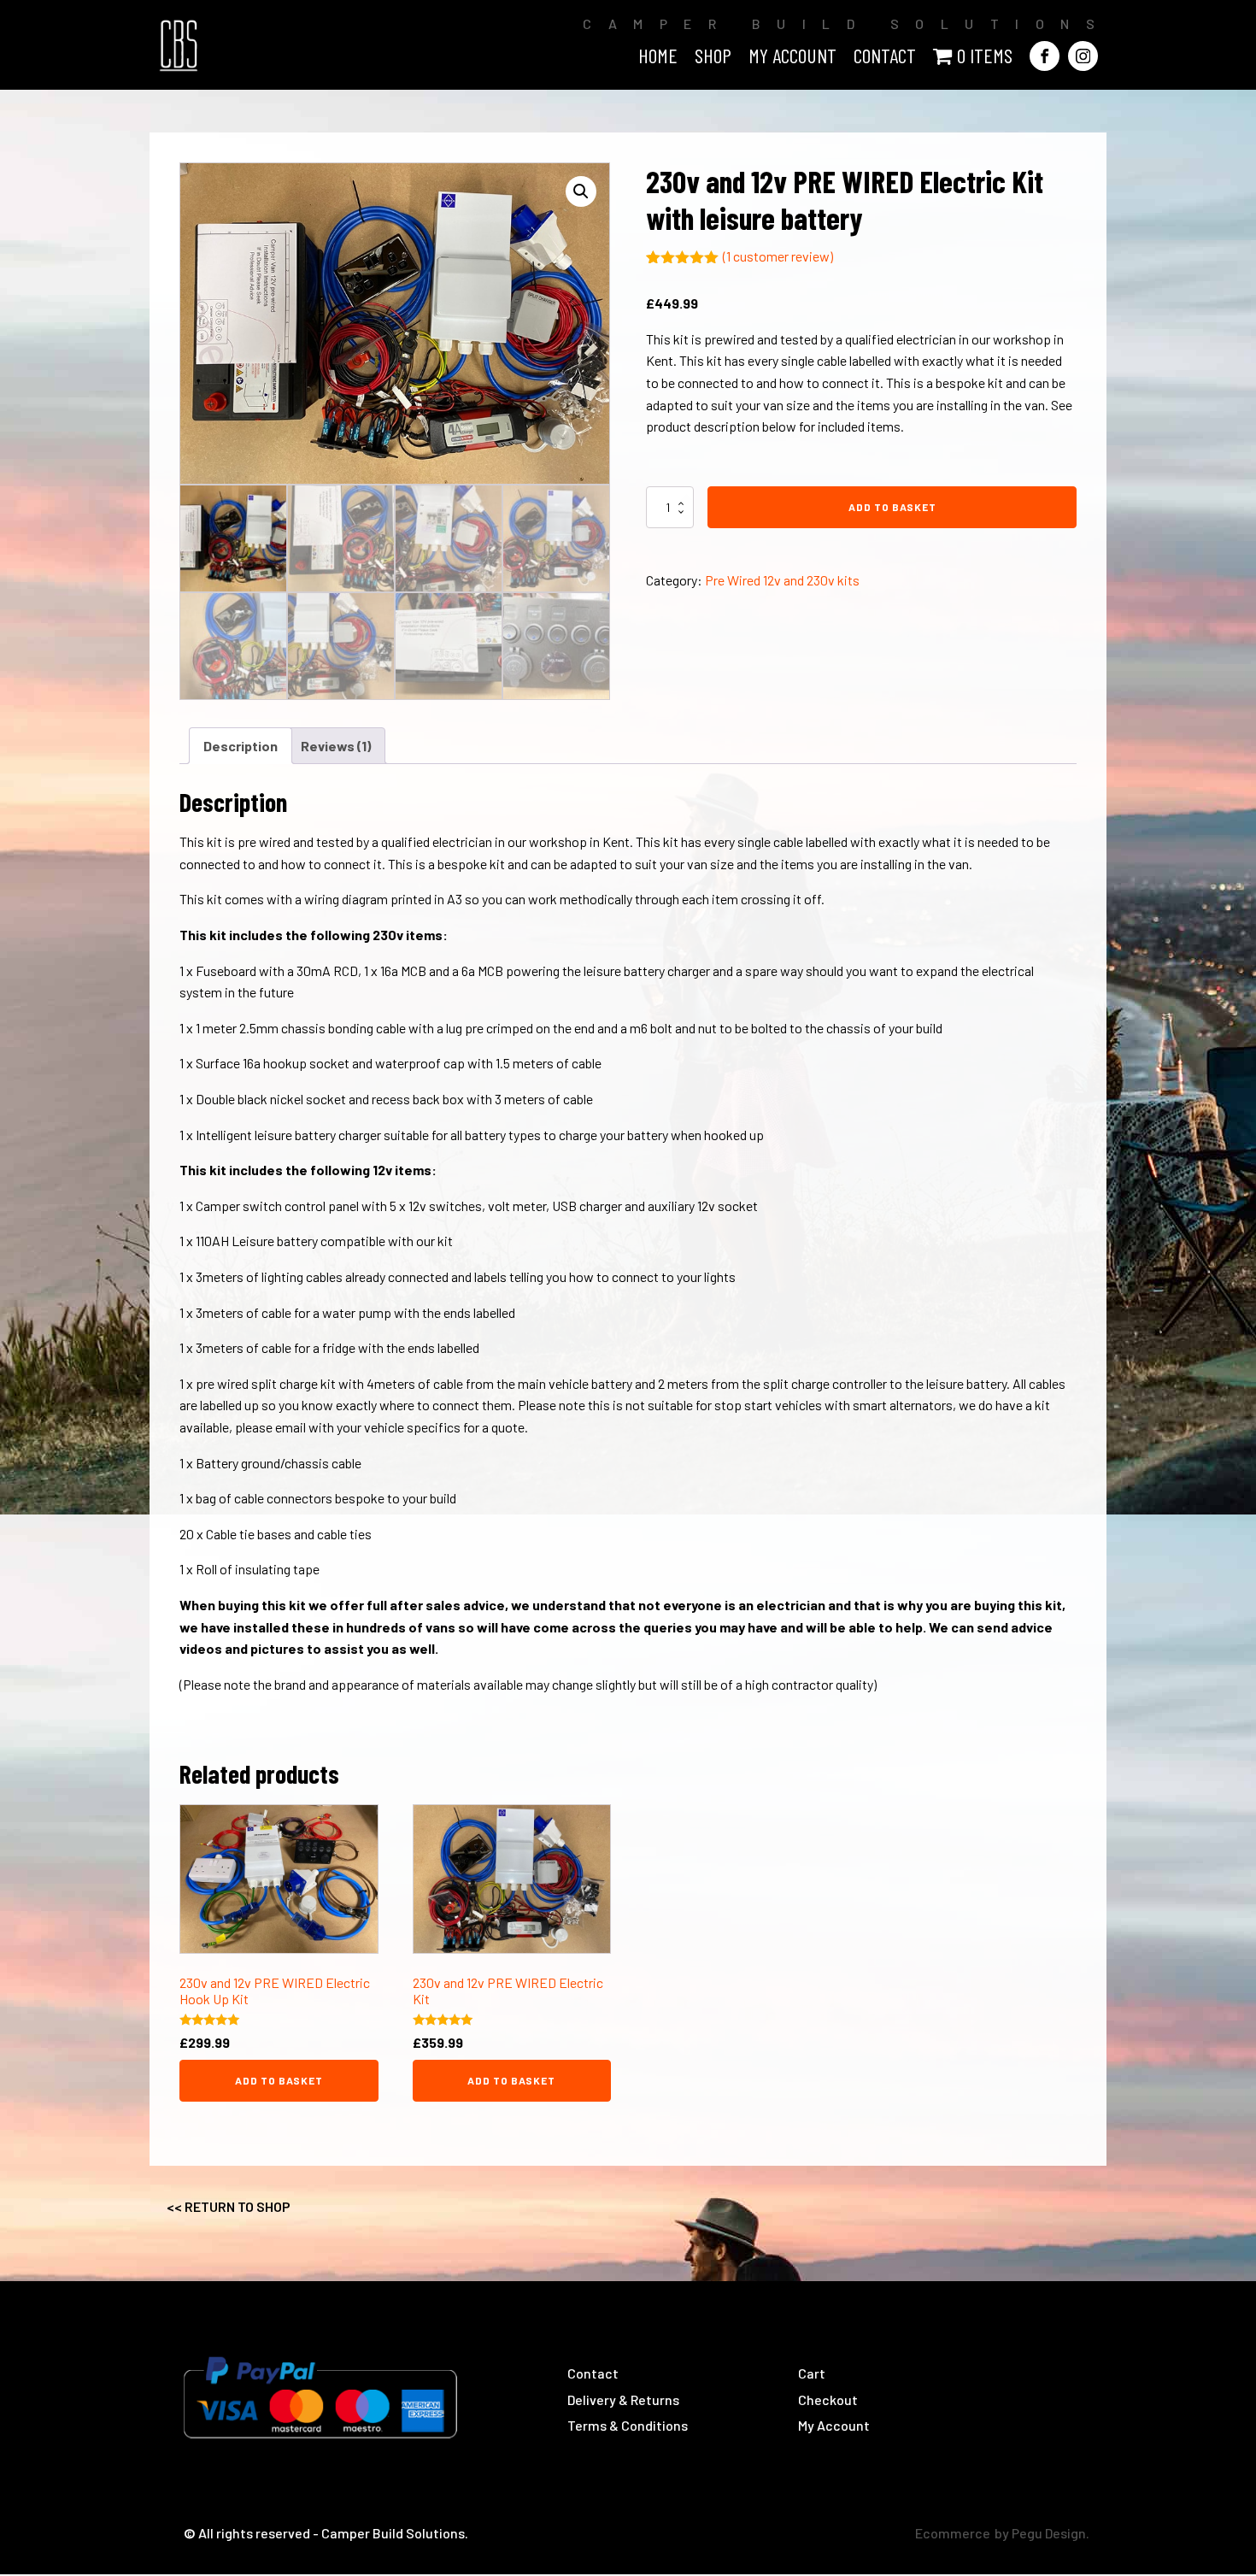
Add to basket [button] (279, 2080)
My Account (834, 2425)
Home (658, 55)
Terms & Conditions (628, 2425)
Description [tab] (241, 746)
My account (792, 55)
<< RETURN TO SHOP (229, 2206)
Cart (812, 2373)
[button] (581, 191)
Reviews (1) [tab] (336, 746)
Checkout (828, 2400)
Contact (885, 55)
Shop (713, 55)
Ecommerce (953, 2533)
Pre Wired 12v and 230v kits (782, 580)
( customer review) (778, 256)
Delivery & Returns (623, 2400)
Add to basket (892, 507)
